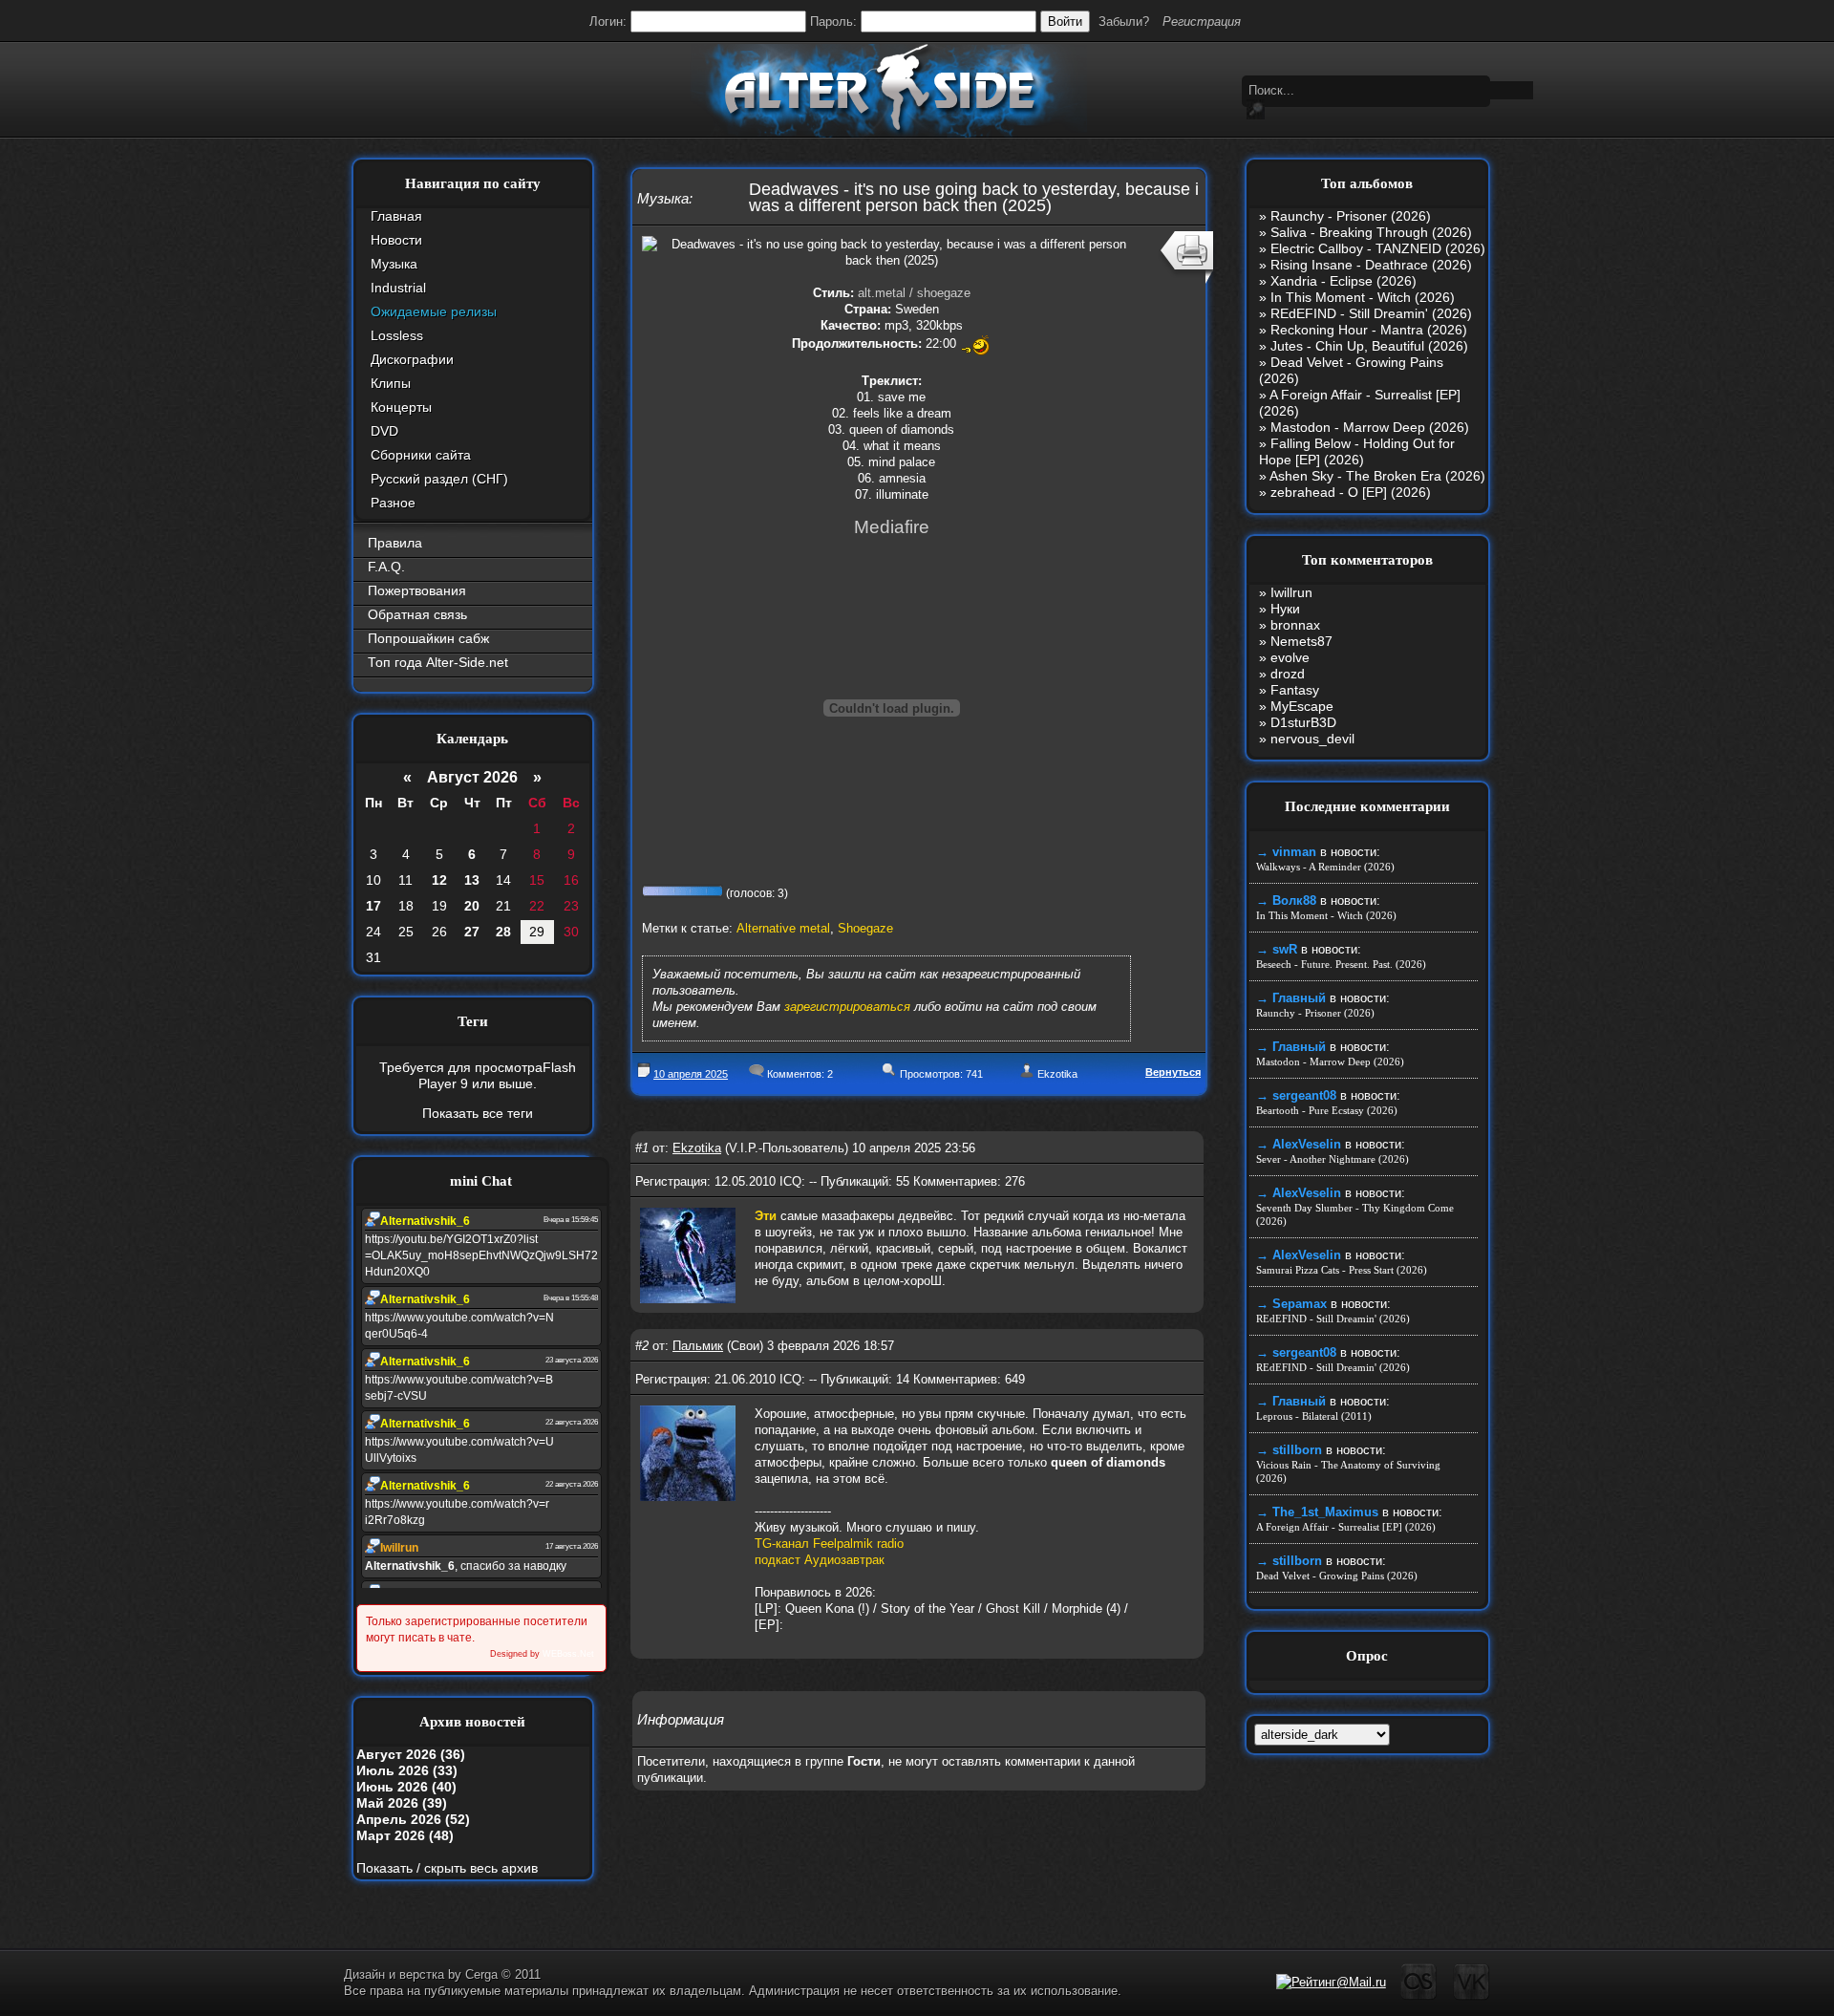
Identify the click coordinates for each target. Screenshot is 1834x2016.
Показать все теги (478, 1113)
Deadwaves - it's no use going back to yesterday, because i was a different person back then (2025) (974, 197)
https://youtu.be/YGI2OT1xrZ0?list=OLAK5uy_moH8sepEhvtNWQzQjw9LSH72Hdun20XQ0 (481, 1255)
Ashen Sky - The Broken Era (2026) (1377, 476)
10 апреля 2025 (691, 1074)
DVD (384, 431)
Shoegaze (865, 928)
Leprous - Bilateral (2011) (1314, 1416)
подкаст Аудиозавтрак (820, 1560)
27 (472, 932)
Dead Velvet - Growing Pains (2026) (1337, 1576)
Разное (393, 503)
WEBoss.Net (568, 1654)
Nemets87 (1301, 641)
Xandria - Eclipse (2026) (1344, 281)
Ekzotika (1057, 1074)
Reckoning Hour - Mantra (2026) (1369, 330)
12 (439, 880)
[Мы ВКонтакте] (1471, 1996)
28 (503, 932)
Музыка (394, 264)
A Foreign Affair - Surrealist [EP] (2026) (1346, 1527)
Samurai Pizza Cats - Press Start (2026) (1342, 1270)
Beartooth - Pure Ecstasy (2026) (1327, 1110)
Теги (473, 1021)
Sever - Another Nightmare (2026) (1333, 1159)
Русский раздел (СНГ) (439, 479)
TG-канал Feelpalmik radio (829, 1544)
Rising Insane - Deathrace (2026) (1371, 265)
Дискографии (412, 359)
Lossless (397, 335)
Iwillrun (1291, 592)
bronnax (1295, 625)
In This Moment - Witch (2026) (1363, 297)
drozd (1288, 674)
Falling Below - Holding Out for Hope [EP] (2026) (1357, 451)
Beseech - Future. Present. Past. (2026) (1341, 964)
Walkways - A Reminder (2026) (1325, 867)
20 (472, 906)
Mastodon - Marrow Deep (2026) (1370, 427)
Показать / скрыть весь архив (447, 1868)
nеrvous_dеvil (1312, 739)
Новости (396, 240)
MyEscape (1302, 706)
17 (373, 906)
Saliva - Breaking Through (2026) (1371, 232)
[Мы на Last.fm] (1419, 1996)
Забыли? (1124, 21)
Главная (396, 216)
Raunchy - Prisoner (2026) (1351, 216)
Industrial (398, 288)
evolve (1290, 657)
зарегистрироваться (847, 1007)
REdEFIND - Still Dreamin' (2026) (1371, 313)
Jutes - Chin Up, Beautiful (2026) (1369, 346)
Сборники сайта (421, 455)
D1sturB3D (1303, 722)
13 (472, 880)
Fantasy (1295, 690)
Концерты (401, 407)
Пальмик (698, 1346)
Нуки (1285, 609)
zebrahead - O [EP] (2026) (1351, 492)
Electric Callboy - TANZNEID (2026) (1378, 248)
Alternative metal (783, 928)
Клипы (391, 383)
